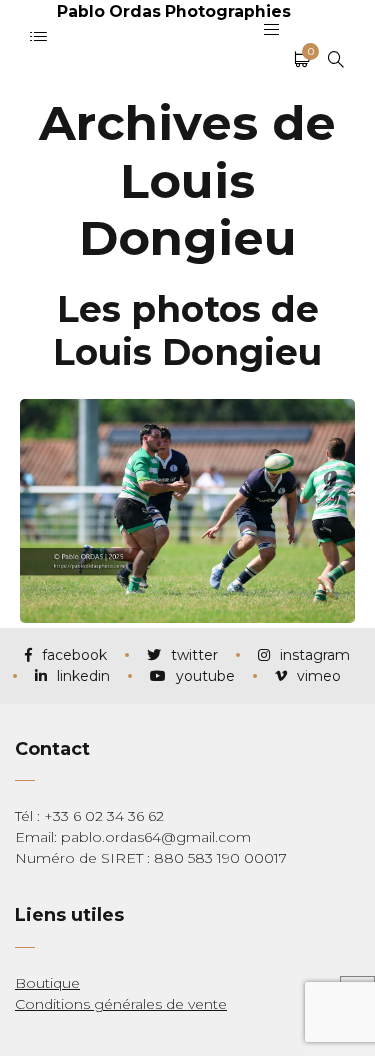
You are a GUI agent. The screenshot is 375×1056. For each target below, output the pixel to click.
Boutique (47, 983)
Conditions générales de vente (121, 1004)
